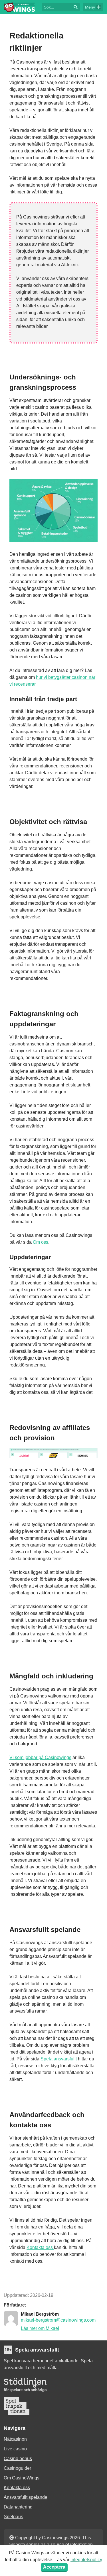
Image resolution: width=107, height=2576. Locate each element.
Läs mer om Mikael (40, 2328)
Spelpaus (13, 2517)
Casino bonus (18, 2458)
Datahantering (18, 2507)
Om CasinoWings (22, 2478)
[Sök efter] (56, 7)
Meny (90, 7)
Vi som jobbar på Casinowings (40, 1757)
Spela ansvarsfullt (59, 2059)
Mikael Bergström (40, 2314)
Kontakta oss (40, 2247)
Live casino (15, 2449)
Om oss (41, 1242)
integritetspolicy (86, 2560)
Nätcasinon (15, 2439)
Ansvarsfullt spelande (26, 2497)
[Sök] (76, 7)
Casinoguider (17, 2468)
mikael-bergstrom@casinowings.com (58, 2320)
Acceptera (54, 2567)
